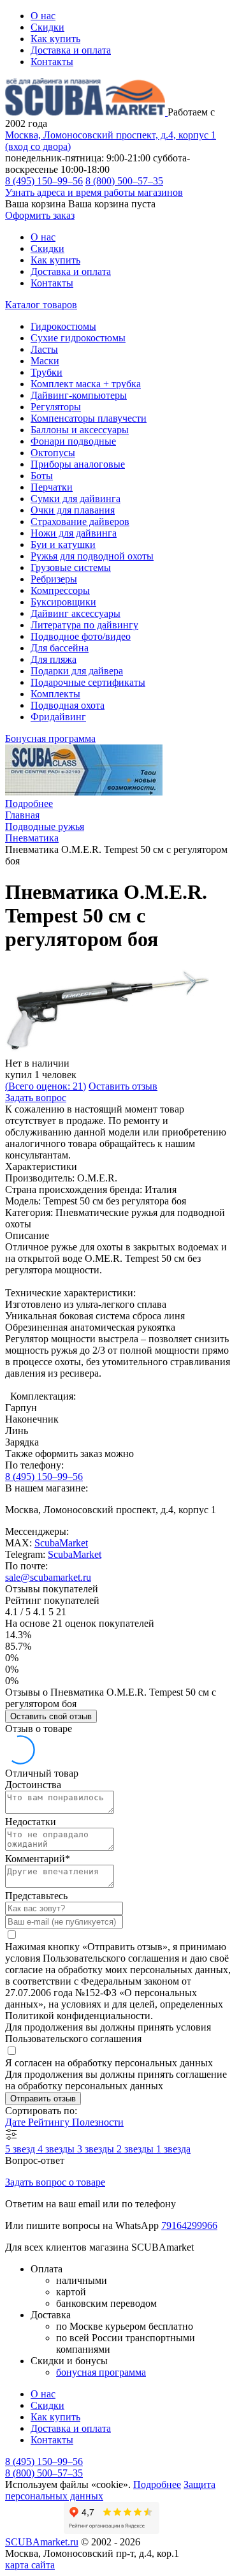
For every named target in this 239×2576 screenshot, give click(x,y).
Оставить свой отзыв (51, 1716)
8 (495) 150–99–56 (44, 181)
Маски (45, 361)
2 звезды (136, 2149)
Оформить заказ (40, 215)
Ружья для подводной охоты (92, 556)
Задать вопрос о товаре (55, 2182)
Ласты (44, 349)
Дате (17, 2122)
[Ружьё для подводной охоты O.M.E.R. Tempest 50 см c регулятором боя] (107, 1052)
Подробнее (29, 803)
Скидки (47, 27)
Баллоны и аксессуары (80, 430)
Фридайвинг (58, 717)
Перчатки (52, 487)
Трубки (47, 372)
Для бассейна (60, 648)
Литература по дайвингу (84, 625)
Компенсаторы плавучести (89, 418)
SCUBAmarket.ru (42, 2542)
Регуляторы (56, 407)
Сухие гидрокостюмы (78, 338)
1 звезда (173, 2149)
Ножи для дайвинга (74, 533)
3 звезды (97, 2149)
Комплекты (55, 694)
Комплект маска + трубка (86, 384)
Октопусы (53, 453)
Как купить (55, 39)
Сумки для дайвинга (76, 499)
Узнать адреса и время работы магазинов (94, 192)
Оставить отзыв (123, 1086)
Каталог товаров (41, 305)
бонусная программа (101, 2372)
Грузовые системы (71, 567)
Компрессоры (60, 590)
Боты (42, 476)
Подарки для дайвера (77, 671)
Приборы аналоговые (78, 464)
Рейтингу (50, 2122)
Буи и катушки (63, 544)
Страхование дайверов (80, 522)
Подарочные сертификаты (88, 682)
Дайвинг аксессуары (76, 613)
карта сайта (30, 2565)
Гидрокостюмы (63, 326)
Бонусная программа (50, 738)
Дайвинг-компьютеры (79, 395)
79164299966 (189, 2225)
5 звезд (21, 2149)
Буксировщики (63, 602)
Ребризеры (54, 579)
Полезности (98, 2122)
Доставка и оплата (71, 50)
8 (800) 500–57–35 (124, 181)
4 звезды (57, 2149)
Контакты (52, 62)
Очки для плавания (73, 510)
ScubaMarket (61, 1543)
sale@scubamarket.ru (48, 1577)
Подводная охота (68, 705)
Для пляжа (54, 659)
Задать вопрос (36, 1098)
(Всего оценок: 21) (46, 1086)
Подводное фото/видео (81, 636)
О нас (43, 16)
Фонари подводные (73, 441)
